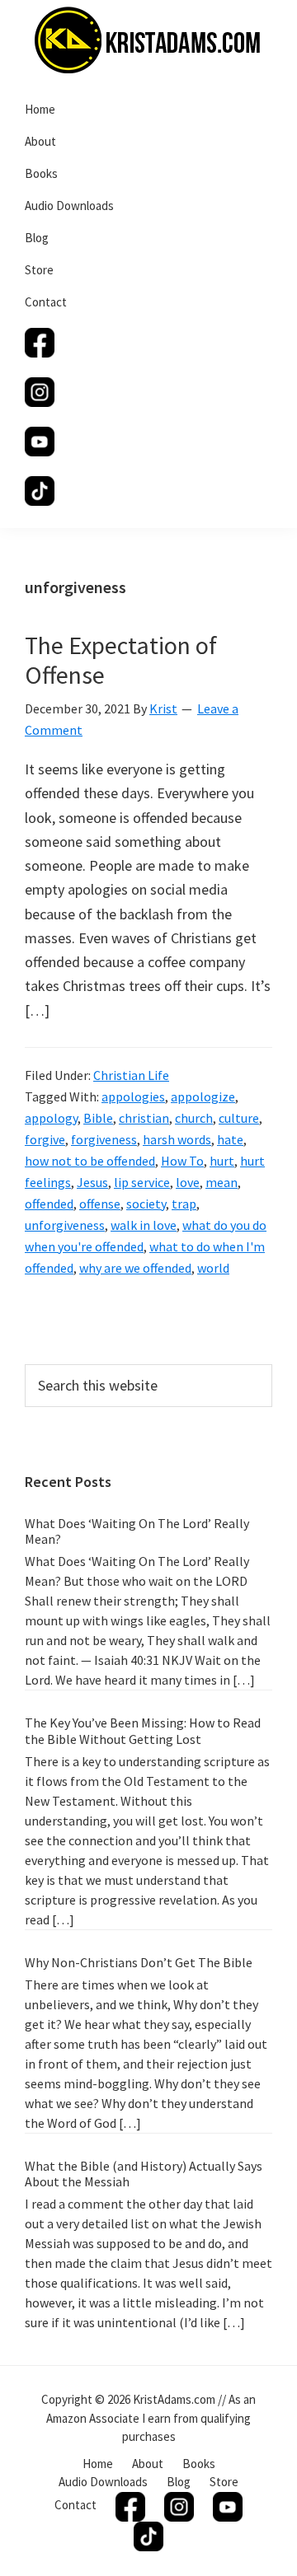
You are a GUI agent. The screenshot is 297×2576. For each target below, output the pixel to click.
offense (100, 1204)
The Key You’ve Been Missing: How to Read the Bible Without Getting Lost (143, 1730)
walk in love (144, 1225)
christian (144, 1118)
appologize (203, 1096)
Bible (98, 1118)
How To (182, 1161)
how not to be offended (90, 1161)
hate (230, 1139)
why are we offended (135, 1268)
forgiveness (104, 1139)
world (213, 1268)
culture (239, 1118)
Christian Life (131, 1075)
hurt (222, 1161)
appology (51, 1118)
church (194, 1118)
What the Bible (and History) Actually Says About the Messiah (144, 2174)
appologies (133, 1096)
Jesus (92, 1182)
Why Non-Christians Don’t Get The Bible (139, 1962)
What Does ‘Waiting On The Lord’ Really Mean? (137, 1531)
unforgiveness (65, 1225)
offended (49, 1204)
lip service (142, 1182)
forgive (45, 1139)
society (146, 1204)
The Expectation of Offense (121, 660)
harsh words (177, 1139)
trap (184, 1204)
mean (222, 1182)
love (188, 1182)
